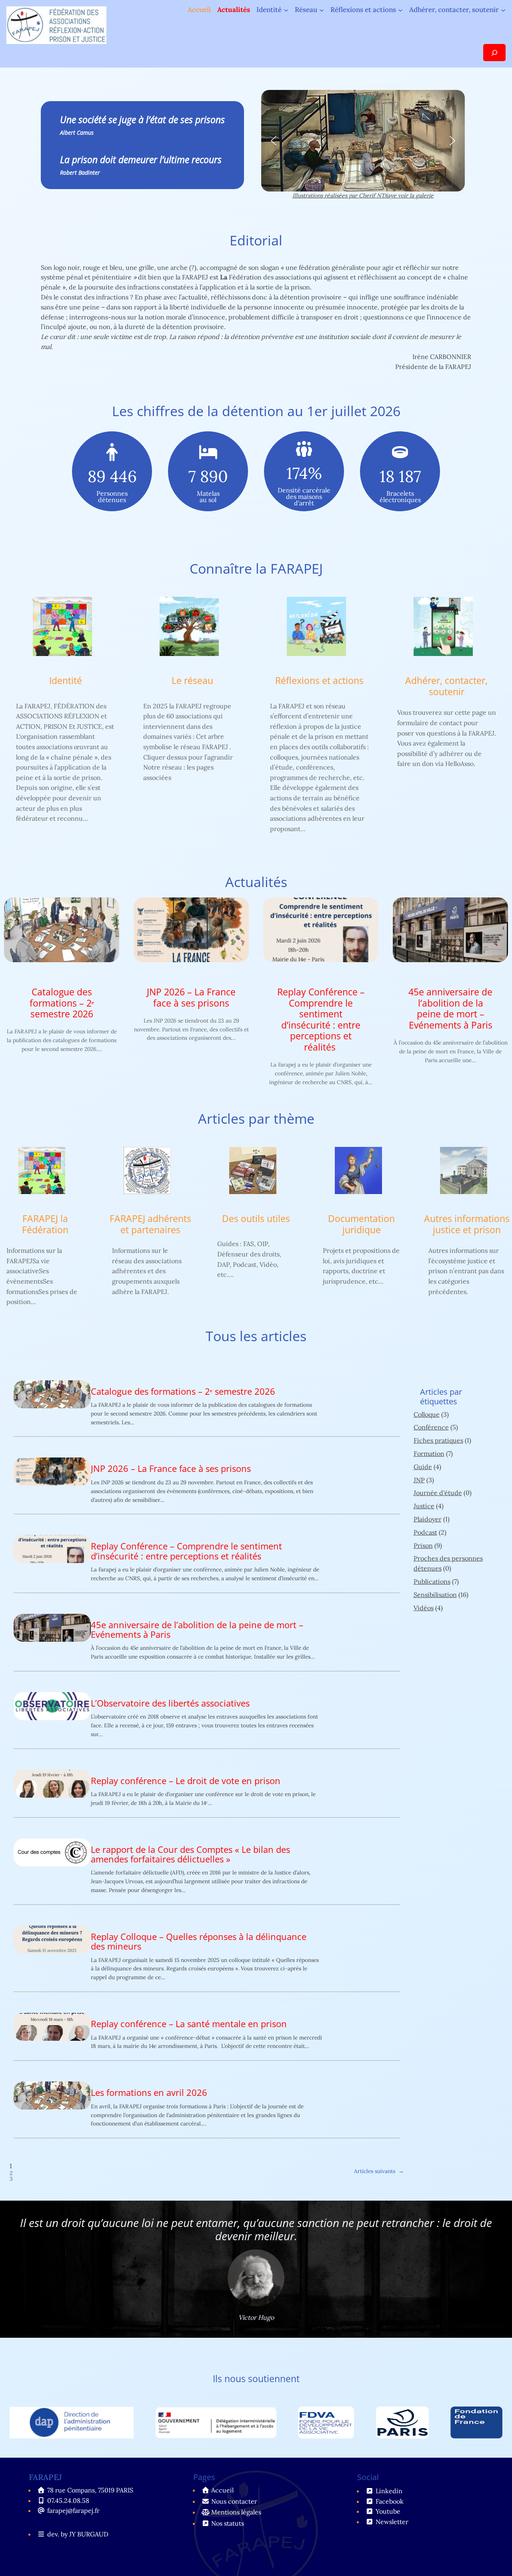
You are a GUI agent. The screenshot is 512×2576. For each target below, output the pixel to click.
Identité (66, 681)
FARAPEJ (45, 2477)
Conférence (431, 1427)
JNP (419, 1480)
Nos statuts (228, 2523)
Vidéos (424, 1608)
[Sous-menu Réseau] (322, 10)
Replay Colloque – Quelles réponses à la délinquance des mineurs (199, 1942)
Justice (424, 1506)
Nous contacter (234, 2501)
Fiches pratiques (438, 1440)
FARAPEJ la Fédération (45, 1224)
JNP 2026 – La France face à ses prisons (191, 998)
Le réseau (192, 681)
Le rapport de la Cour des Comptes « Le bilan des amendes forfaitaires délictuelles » (190, 1854)
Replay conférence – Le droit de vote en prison (186, 1781)
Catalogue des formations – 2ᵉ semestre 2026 (62, 1003)
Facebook (390, 2501)
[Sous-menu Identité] (286, 10)
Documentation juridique (361, 1224)
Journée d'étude (438, 1493)
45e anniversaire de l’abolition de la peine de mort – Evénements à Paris (450, 1009)
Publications (432, 1581)
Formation (429, 1453)
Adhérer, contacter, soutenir (446, 686)
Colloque (427, 1414)
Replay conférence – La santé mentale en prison (189, 2024)
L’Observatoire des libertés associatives (170, 1703)
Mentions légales (236, 2512)
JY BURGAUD (89, 2534)
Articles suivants (379, 2171)
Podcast (425, 1532)
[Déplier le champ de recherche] (494, 53)
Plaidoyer (428, 1519)
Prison (423, 1545)
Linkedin (389, 2491)
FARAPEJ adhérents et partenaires (150, 1224)
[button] (274, 141)
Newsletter (392, 2522)
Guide (423, 1467)
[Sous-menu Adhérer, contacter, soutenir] (503, 10)
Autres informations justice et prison (467, 1224)
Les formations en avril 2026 (149, 2093)
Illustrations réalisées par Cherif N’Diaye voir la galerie (363, 195)
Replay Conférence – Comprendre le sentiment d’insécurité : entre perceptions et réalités (321, 1020)
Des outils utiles (256, 1219)
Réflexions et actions (319, 681)
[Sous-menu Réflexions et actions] (400, 10)
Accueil (199, 10)
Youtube (388, 2511)
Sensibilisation (435, 1595)
